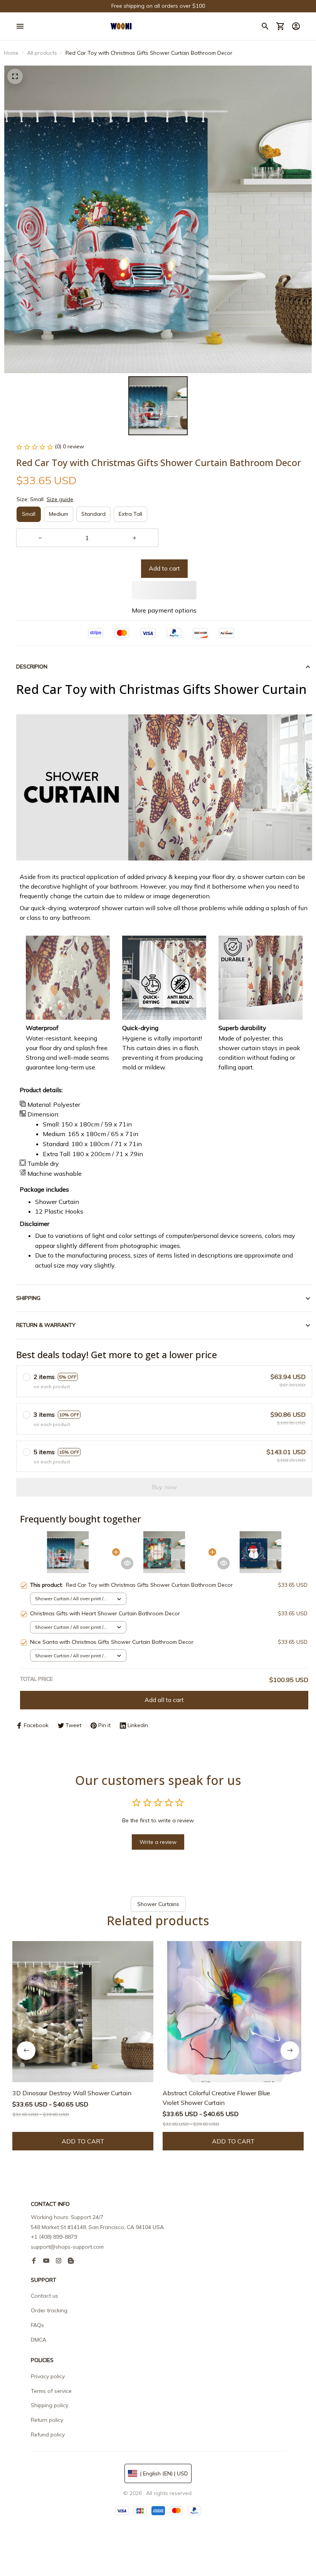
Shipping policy (50, 2405)
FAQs (37, 2325)
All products (42, 53)
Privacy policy (48, 2376)
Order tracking (49, 2310)
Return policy (47, 2420)
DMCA (39, 2340)
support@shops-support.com (67, 2247)
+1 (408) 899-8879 (54, 2237)
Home (11, 53)
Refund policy (48, 2435)
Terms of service (51, 2391)
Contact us (45, 2296)
